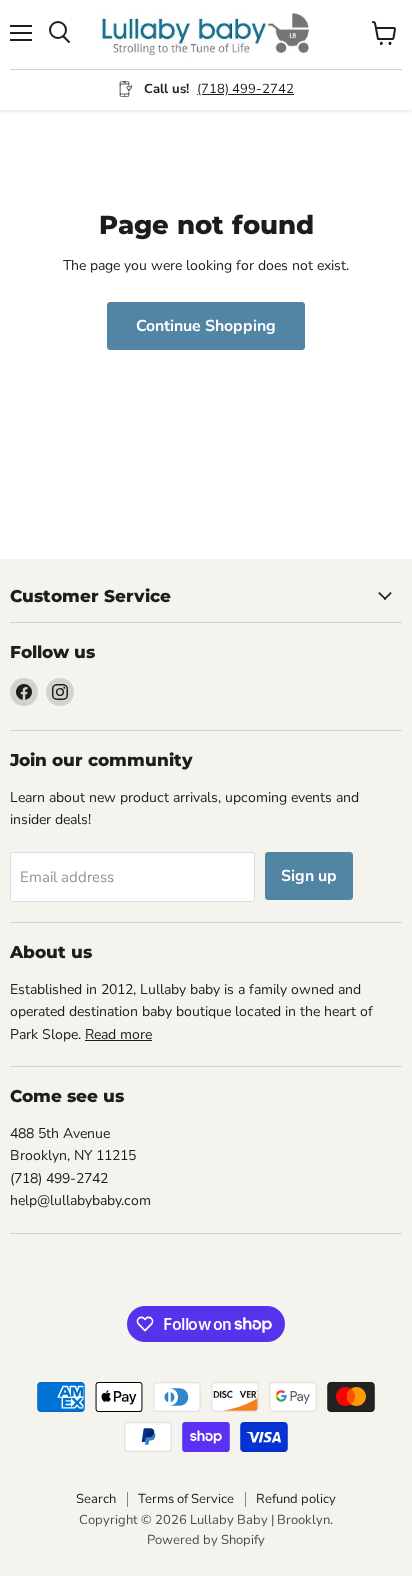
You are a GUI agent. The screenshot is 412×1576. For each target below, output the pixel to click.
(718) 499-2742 (245, 89)
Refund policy (296, 1499)
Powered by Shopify (206, 1540)
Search (96, 1499)
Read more (118, 1034)
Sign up (309, 876)
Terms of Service (186, 1499)
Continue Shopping (206, 326)
